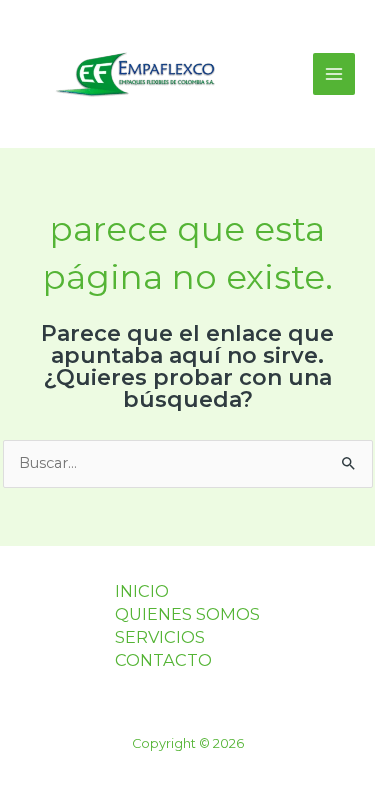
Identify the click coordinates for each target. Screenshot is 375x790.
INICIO (142, 591)
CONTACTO (163, 660)
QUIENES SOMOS (187, 614)
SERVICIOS (160, 637)
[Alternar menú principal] (334, 74)
